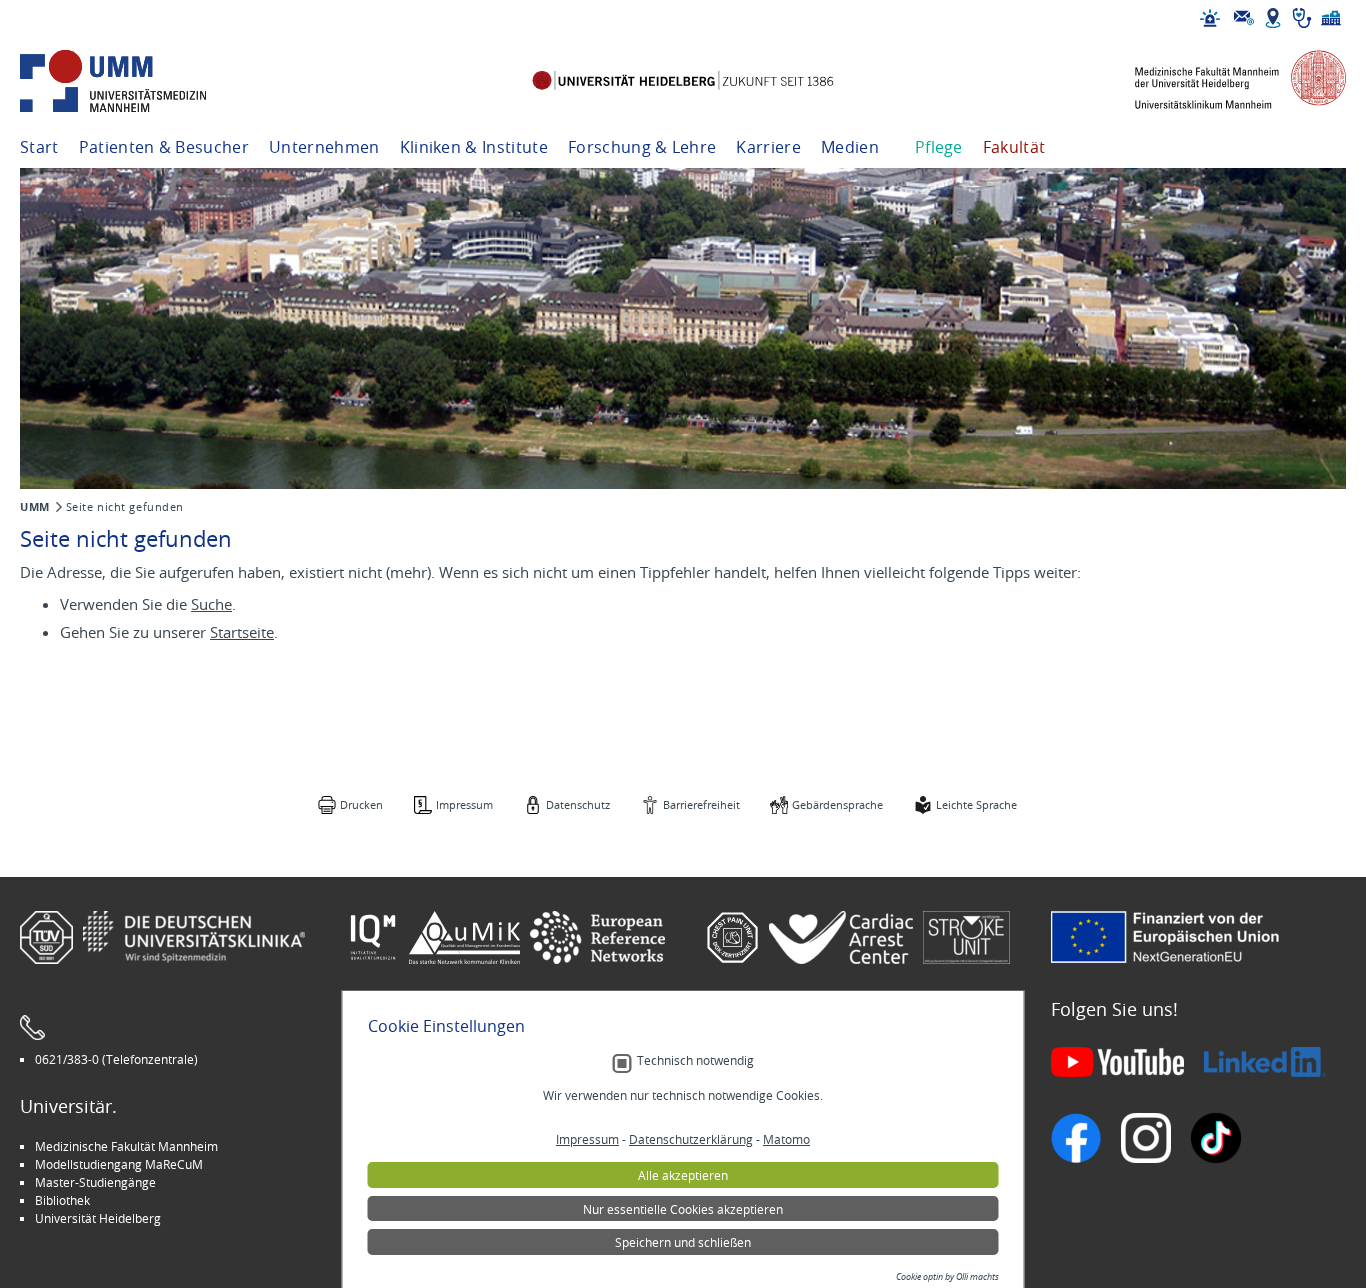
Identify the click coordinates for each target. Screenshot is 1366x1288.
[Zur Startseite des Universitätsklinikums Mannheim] (140, 81)
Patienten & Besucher (164, 147)
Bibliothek (62, 1200)
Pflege (939, 147)
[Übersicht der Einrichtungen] (1331, 18)
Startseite (242, 632)
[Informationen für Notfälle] (1210, 18)
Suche (211, 604)
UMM (35, 507)
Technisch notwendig (695, 1060)
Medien (850, 147)
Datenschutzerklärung (691, 1139)
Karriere (768, 147)
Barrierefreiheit (701, 804)
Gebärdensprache (837, 804)
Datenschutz (578, 804)
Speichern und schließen (683, 1242)
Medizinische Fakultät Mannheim (126, 1146)
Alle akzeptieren (683, 1175)
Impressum (464, 804)
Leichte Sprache (976, 804)
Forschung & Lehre (642, 147)
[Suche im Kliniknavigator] (1302, 18)
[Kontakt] (1244, 18)
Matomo (786, 1139)
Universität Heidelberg (98, 1218)
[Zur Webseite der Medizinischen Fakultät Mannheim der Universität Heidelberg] (1226, 81)
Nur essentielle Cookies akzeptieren (683, 1209)
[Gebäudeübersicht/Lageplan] (1273, 18)
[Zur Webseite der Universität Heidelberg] (682, 81)
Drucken (361, 804)
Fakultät (1014, 147)
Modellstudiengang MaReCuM (119, 1164)
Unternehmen (324, 147)
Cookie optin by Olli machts (947, 1277)
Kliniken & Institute (474, 147)
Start (39, 147)
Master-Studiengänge (95, 1182)
